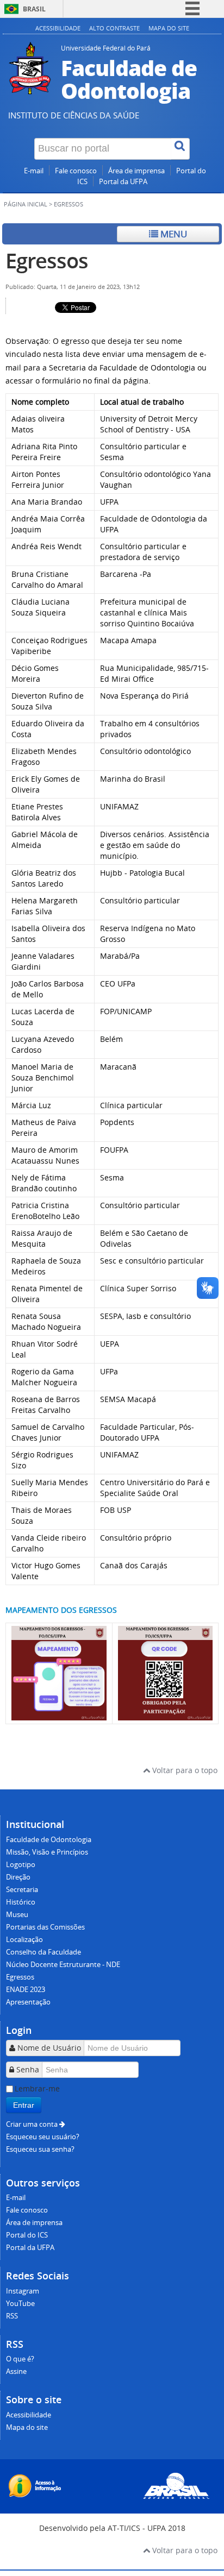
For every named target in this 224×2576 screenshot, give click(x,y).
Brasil (34, 9)
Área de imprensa (136, 171)
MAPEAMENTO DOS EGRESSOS (61, 1610)
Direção (18, 1877)
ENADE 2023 (26, 1990)
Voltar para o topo (184, 1770)
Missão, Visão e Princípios (47, 1852)
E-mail (34, 171)
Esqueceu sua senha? (40, 2149)
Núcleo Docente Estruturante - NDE (63, 1965)
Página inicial (26, 204)
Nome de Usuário (49, 2048)
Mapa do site (169, 28)
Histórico (21, 1902)
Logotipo (21, 1865)
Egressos (47, 260)
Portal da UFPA (123, 182)
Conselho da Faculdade (43, 1952)
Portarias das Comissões (45, 1927)
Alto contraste (114, 28)
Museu (17, 1915)
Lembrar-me (37, 2088)
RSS (12, 2316)
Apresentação (28, 2002)
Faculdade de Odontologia (49, 1840)
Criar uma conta (33, 2124)
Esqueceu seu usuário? (43, 2137)
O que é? (20, 2359)
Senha (28, 2069)
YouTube (20, 2304)
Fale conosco (76, 171)
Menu (173, 234)
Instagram (23, 2291)
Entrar (24, 2105)
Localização (24, 1940)
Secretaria (22, 1890)
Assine (16, 2371)
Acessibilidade (58, 28)
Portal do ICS (27, 2235)
